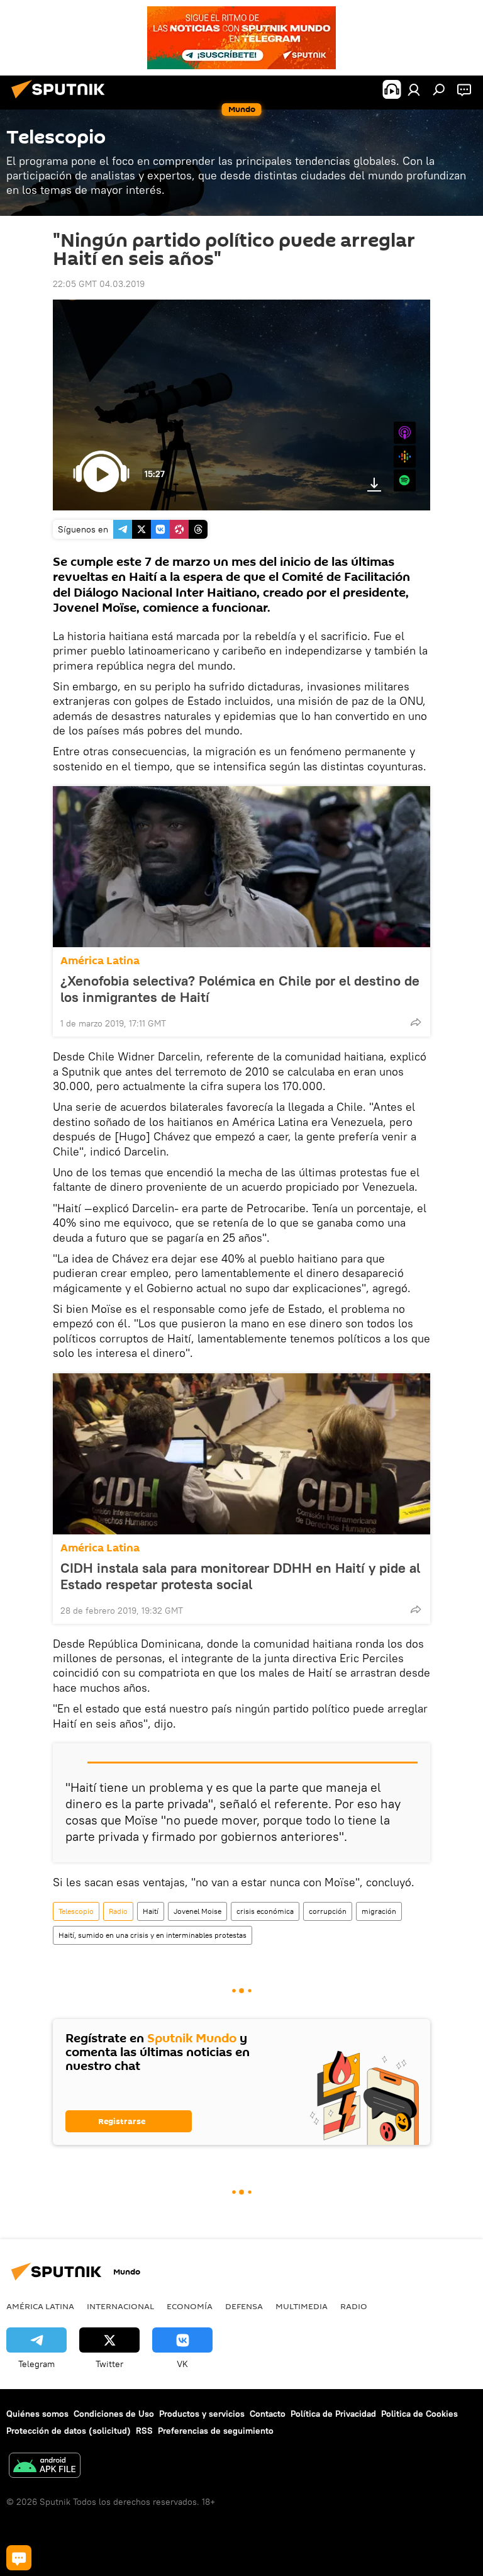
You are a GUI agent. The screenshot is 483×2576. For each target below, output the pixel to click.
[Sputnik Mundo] (62, 100)
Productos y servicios (202, 2414)
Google (405, 457)
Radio (118, 1911)
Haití (151, 1911)
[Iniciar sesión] (414, 89)
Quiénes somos (37, 2414)
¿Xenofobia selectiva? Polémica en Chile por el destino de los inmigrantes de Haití (240, 989)
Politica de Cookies (419, 2414)
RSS (144, 2431)
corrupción (328, 1911)
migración (379, 1911)
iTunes (405, 433)
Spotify (405, 481)
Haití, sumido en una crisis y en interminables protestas (153, 1935)
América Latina (100, 961)
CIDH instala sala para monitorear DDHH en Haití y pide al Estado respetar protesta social (240, 1576)
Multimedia (302, 2306)
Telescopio (76, 1911)
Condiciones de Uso (114, 2414)
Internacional (120, 2306)
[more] (416, 1022)
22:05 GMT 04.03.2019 (99, 284)
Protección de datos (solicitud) (69, 2431)
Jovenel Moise (197, 1911)
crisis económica (265, 1911)
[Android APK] (45, 2467)
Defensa (244, 2306)
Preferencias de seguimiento (216, 2431)
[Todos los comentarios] (19, 2558)
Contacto (268, 2414)
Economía (190, 2306)
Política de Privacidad (333, 2414)
